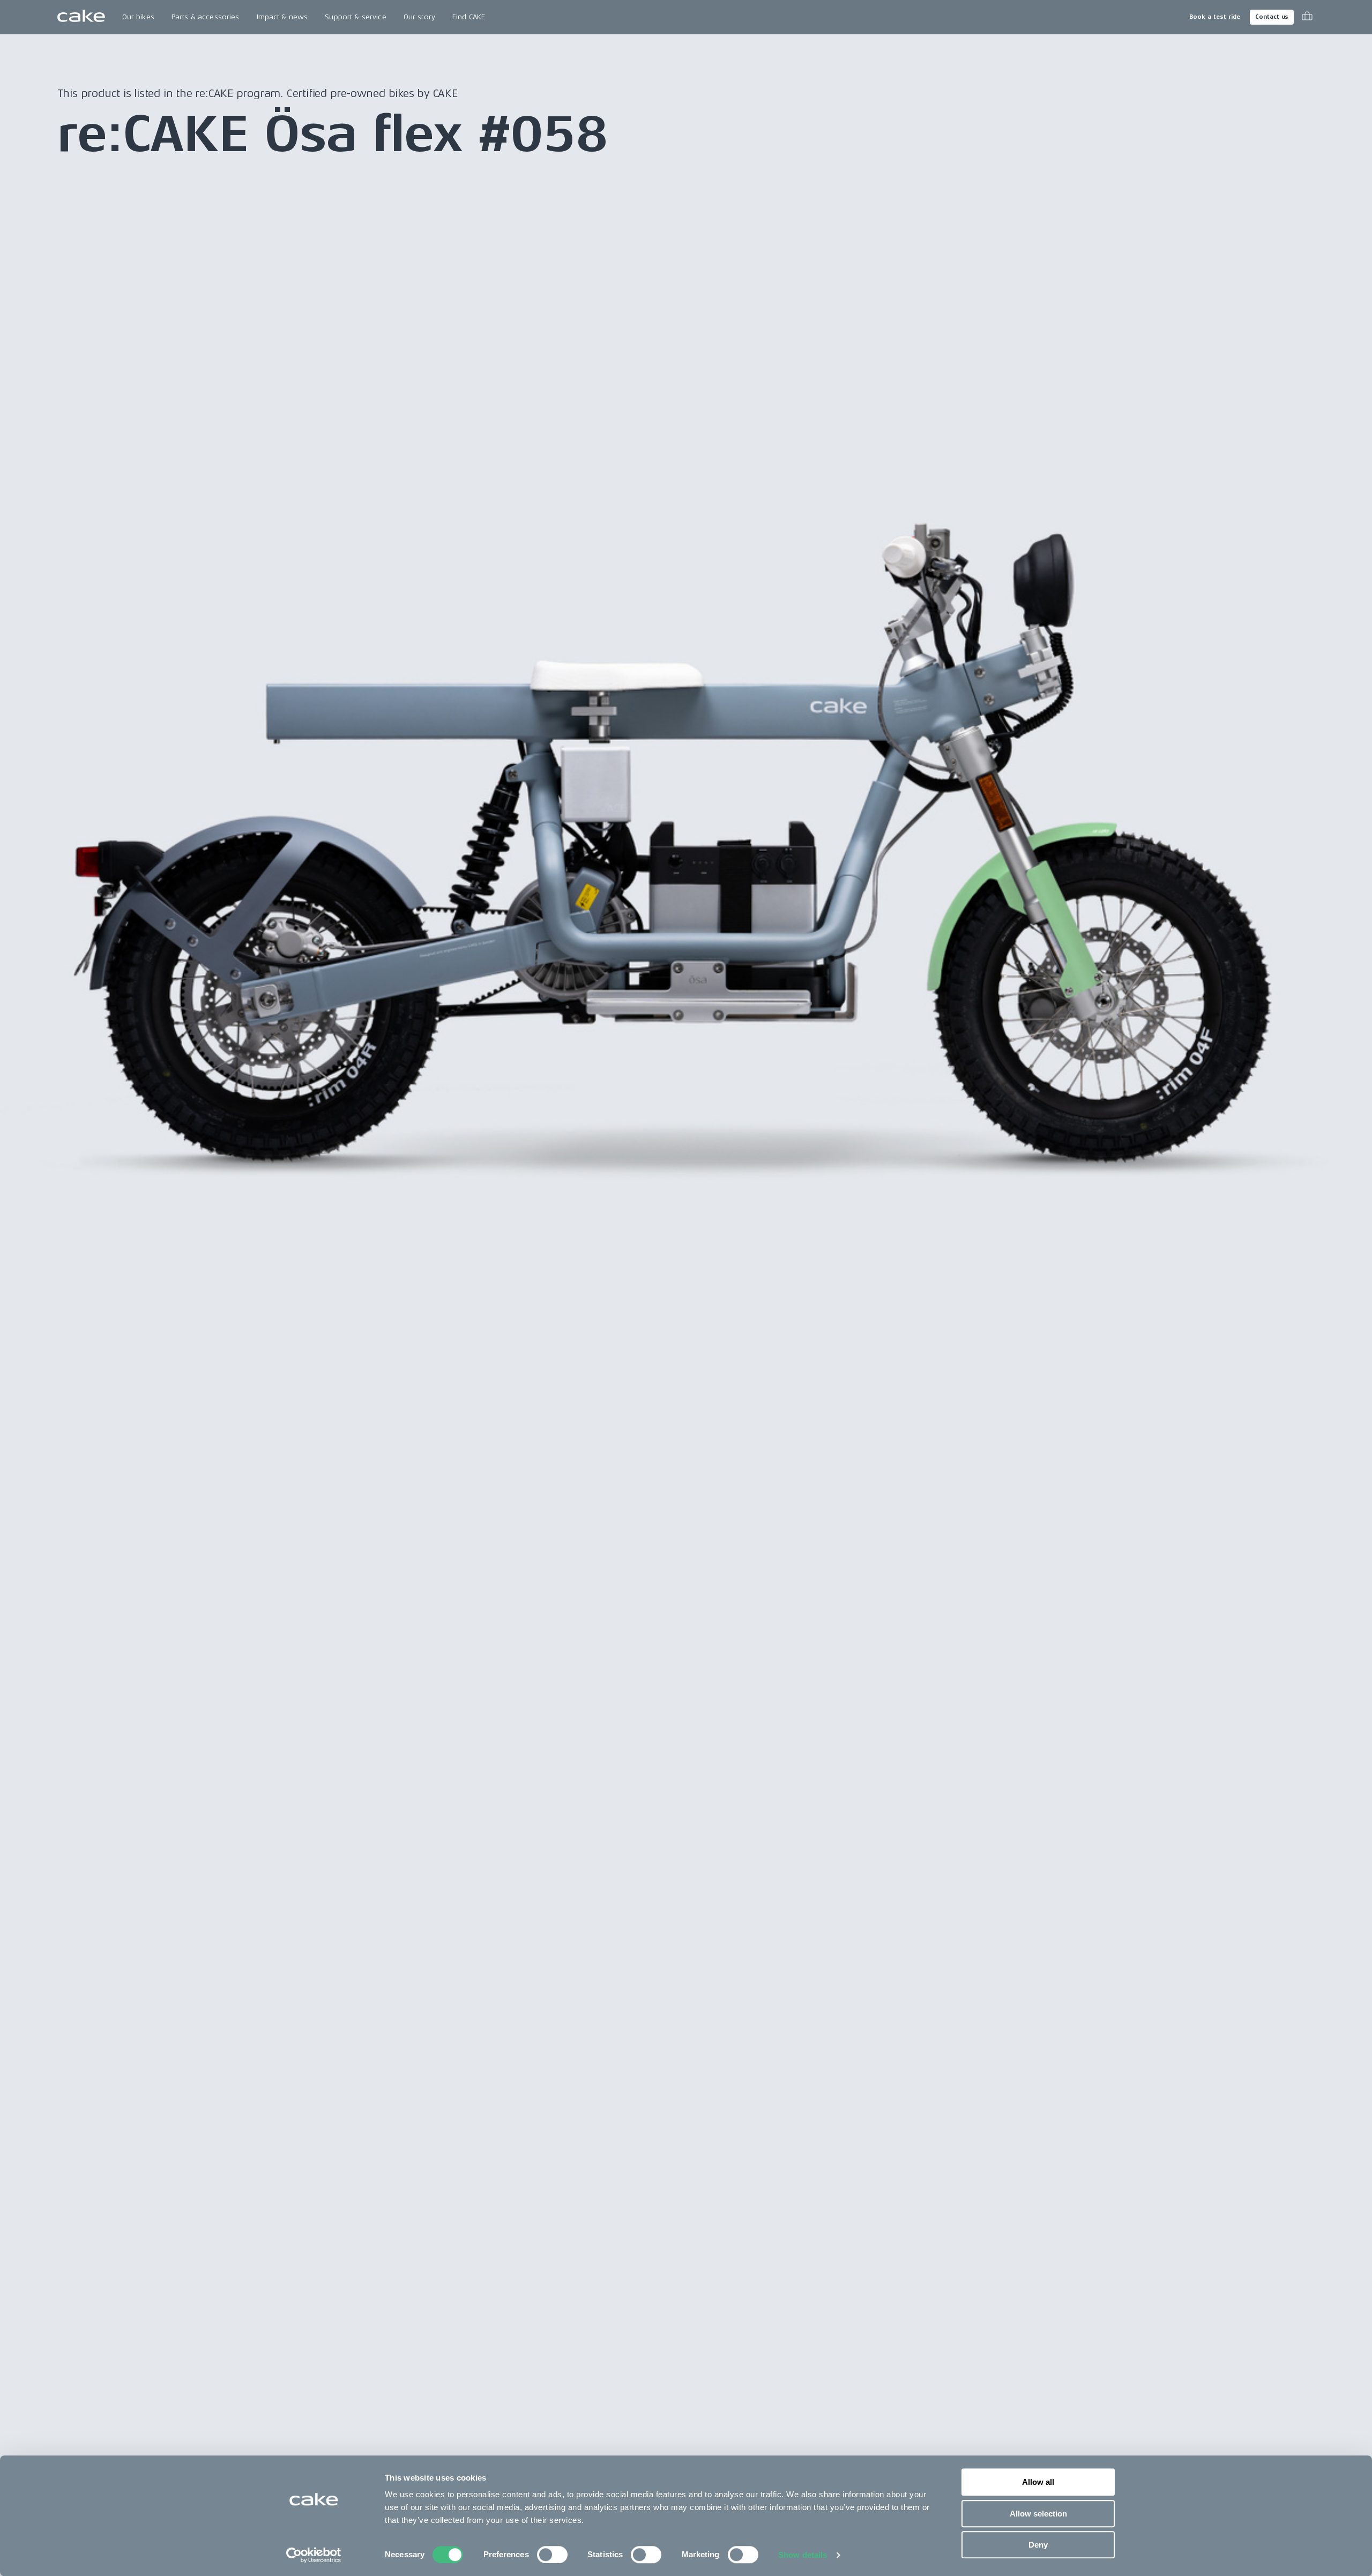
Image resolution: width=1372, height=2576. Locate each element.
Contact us (1272, 17)
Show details (803, 2555)
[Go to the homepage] (81, 17)
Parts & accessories (206, 17)
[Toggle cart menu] (1307, 17)
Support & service (355, 17)
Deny (1038, 2545)
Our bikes (138, 17)
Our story (419, 17)
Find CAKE (469, 17)
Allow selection (1038, 2514)
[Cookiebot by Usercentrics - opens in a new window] (314, 2555)
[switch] (552, 2555)
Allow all (1038, 2482)
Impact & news (282, 17)
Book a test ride (1215, 17)
